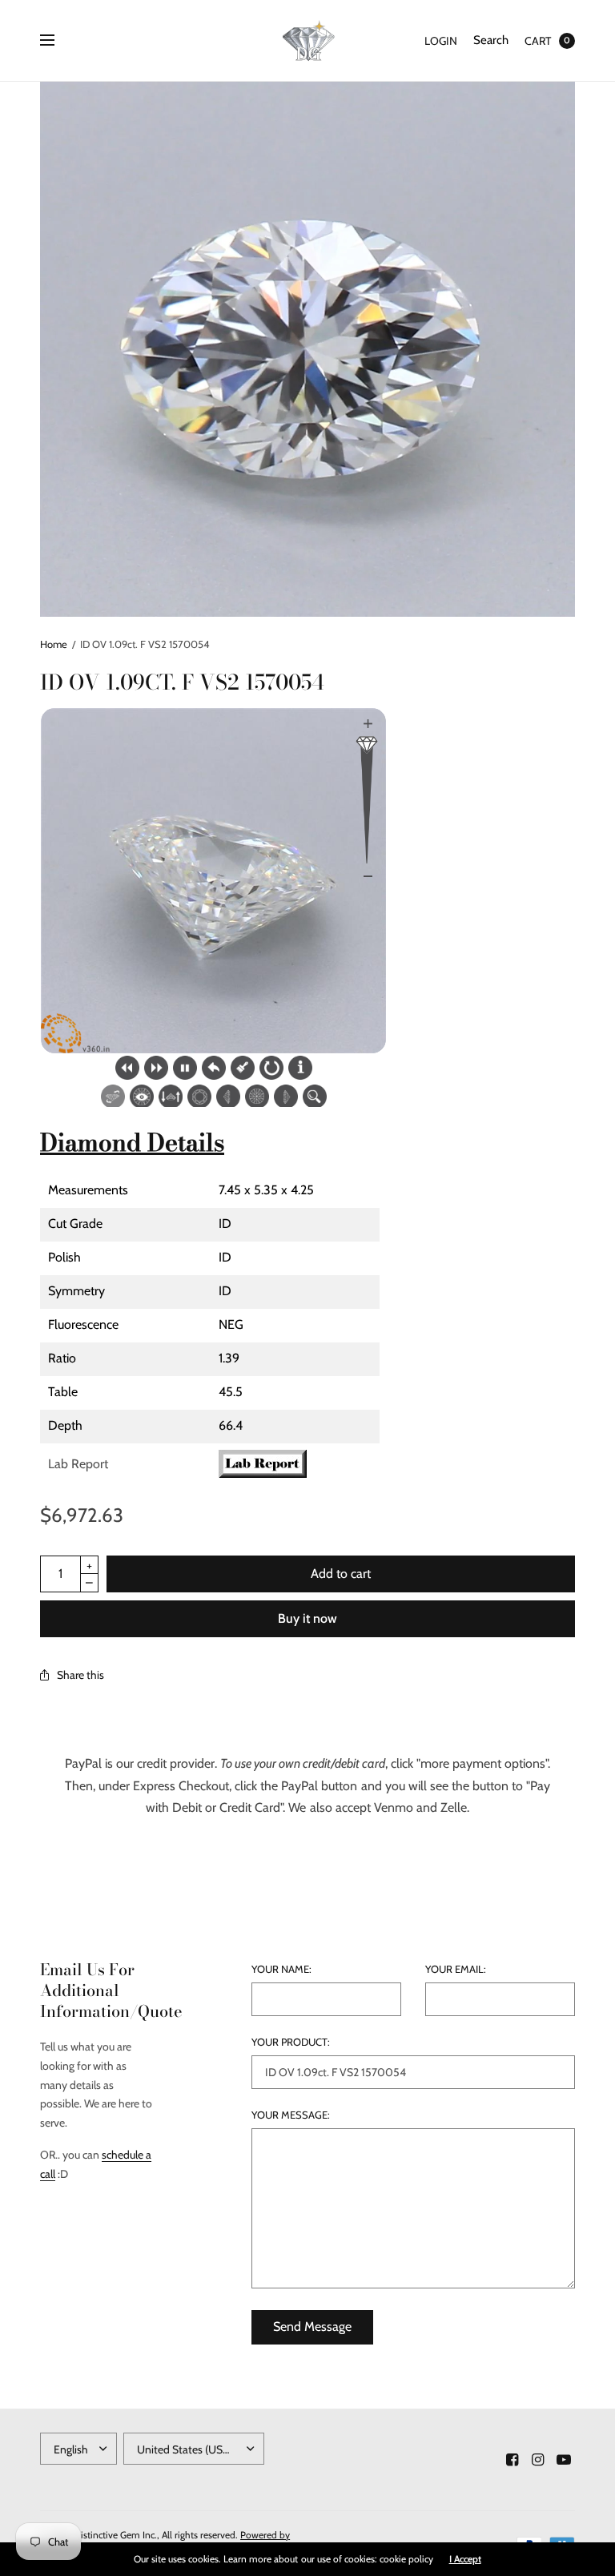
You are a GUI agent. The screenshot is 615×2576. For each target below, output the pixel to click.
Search (491, 40)
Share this (80, 1675)
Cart (538, 41)
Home (54, 644)
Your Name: (281, 1969)
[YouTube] (564, 2460)
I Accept (465, 2559)
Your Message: (291, 2115)
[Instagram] (538, 2460)
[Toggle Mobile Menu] (58, 41)
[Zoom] (307, 349)
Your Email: (456, 1969)
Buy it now (307, 1618)
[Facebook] (512, 2460)
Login (441, 41)
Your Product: (291, 2042)
